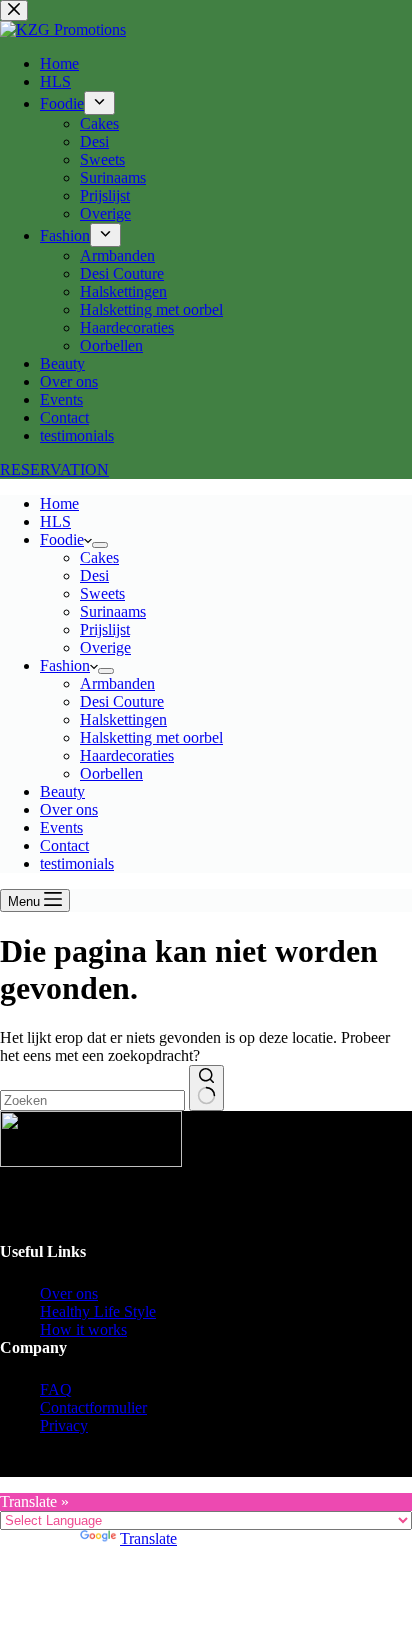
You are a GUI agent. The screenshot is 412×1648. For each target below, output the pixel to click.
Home (59, 503)
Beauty (62, 791)
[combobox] (92, 1100)
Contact (64, 845)
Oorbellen (111, 773)
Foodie (62, 539)
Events (61, 827)
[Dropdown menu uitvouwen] (100, 545)
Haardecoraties (127, 755)
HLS (55, 521)
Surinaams (113, 611)
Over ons (69, 809)
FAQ (56, 1389)
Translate (148, 1538)
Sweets (102, 593)
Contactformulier (93, 1407)
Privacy (64, 1425)
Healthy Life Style (98, 1311)
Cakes (99, 557)
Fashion (65, 665)
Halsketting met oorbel (151, 737)
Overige (105, 647)
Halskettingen (123, 719)
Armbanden (117, 683)
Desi (94, 575)
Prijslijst (105, 629)
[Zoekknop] (206, 1088)
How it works (83, 1329)
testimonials (77, 863)
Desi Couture (122, 701)
